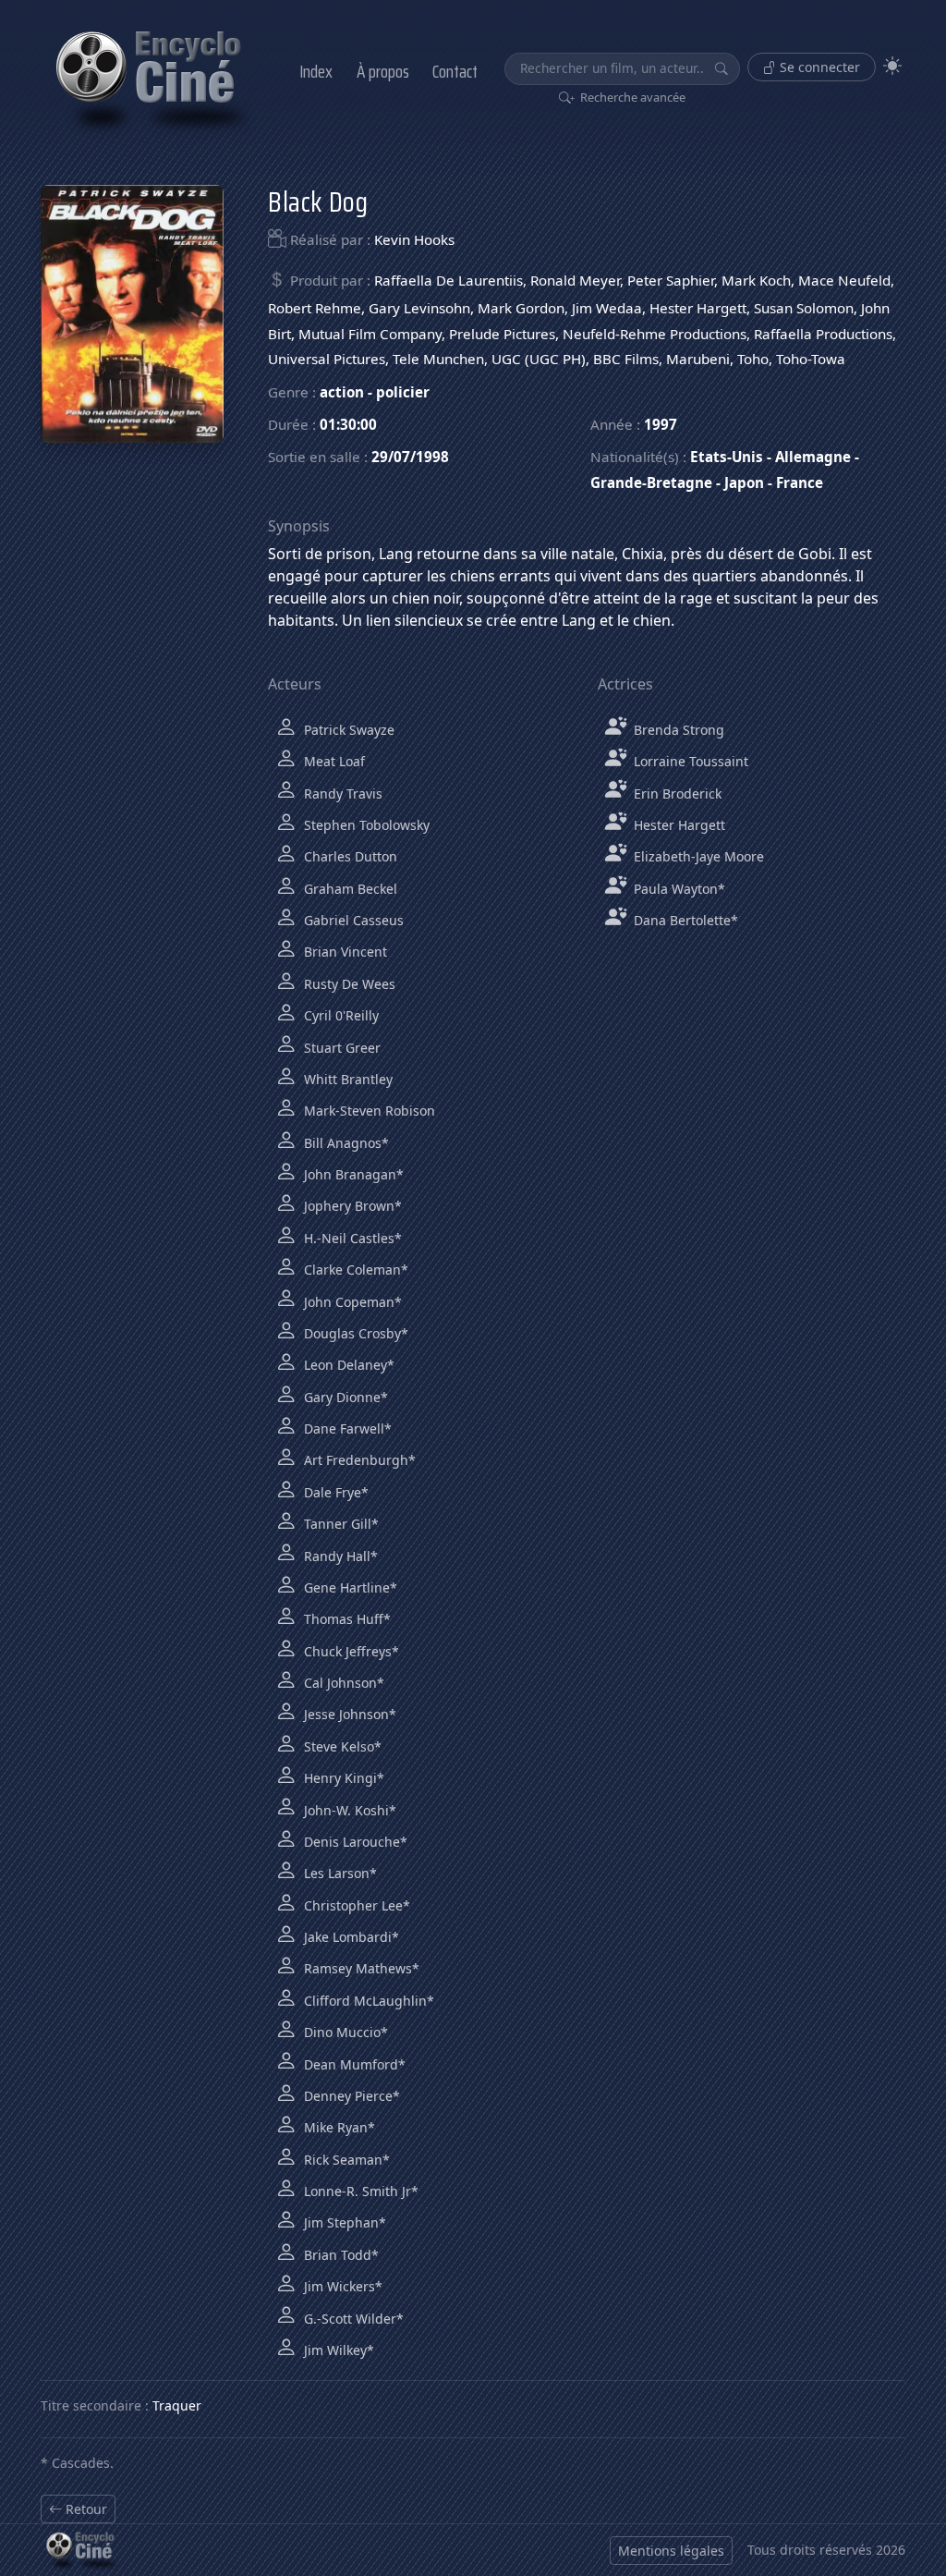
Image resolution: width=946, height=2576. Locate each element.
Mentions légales (671, 2551)
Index (316, 71)
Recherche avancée (631, 97)
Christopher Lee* (355, 1905)
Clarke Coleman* (354, 1270)
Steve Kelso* (341, 1746)
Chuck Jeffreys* (350, 1651)
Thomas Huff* (346, 1619)
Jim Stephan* (343, 2222)
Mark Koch (756, 280)
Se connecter (818, 67)
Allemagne (813, 457)
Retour (85, 2509)
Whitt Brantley (346, 1079)
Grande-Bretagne (651, 482)
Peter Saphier (671, 280)
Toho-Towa (811, 359)
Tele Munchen (438, 359)
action (342, 392)
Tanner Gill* (340, 1524)
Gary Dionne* (344, 1397)
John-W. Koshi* (348, 1810)
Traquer (177, 2405)
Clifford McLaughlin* (367, 2001)
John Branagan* (352, 1174)
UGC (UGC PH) (539, 359)
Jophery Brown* (351, 1206)
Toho (753, 359)
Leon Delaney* (347, 1365)
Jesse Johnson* (348, 1714)
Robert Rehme (315, 308)
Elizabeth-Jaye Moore (697, 856)
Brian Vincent (344, 952)
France (800, 482)
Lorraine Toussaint (689, 761)
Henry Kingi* (342, 1778)
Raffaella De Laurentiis (449, 280)
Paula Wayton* (678, 889)
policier (403, 392)
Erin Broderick (676, 794)
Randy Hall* (339, 1556)
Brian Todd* (340, 2255)
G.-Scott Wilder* (352, 2319)
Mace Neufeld (844, 280)
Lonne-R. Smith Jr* (359, 2191)
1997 (661, 424)
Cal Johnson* (342, 1683)
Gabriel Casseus (352, 920)
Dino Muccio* (344, 2032)
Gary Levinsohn (419, 308)
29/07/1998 (410, 457)
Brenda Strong (677, 730)
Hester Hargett (698, 308)
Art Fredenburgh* (358, 1460)
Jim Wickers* (341, 2286)
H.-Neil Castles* (351, 1238)
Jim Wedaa (607, 308)
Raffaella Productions (823, 334)
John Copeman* (351, 1302)
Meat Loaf (333, 761)
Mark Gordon (521, 308)
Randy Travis (341, 794)
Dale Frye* (334, 1492)
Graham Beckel (349, 889)
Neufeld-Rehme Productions (655, 334)
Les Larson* (339, 1873)
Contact (455, 71)
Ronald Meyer (575, 280)
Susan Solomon (804, 308)
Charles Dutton (349, 856)
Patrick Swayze (347, 730)
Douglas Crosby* (354, 1333)
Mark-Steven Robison (368, 1111)
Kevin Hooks (414, 239)
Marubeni (698, 359)
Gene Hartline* (349, 1587)
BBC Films (626, 359)
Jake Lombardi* (350, 1937)
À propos (383, 71)
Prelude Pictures (502, 334)
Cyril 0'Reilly (340, 1015)
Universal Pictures (327, 359)
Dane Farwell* (346, 1428)
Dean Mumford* (353, 2064)
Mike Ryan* (338, 2127)
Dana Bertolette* (684, 920)
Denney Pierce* (350, 2096)
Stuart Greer (340, 1048)
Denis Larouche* (354, 1842)
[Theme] (892, 66)
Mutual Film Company (370, 334)
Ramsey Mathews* (360, 1968)
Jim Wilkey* (337, 2350)
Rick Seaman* (345, 2160)
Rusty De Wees (348, 984)
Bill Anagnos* (345, 1143)
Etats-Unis (727, 457)
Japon (744, 482)
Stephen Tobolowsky (365, 825)
